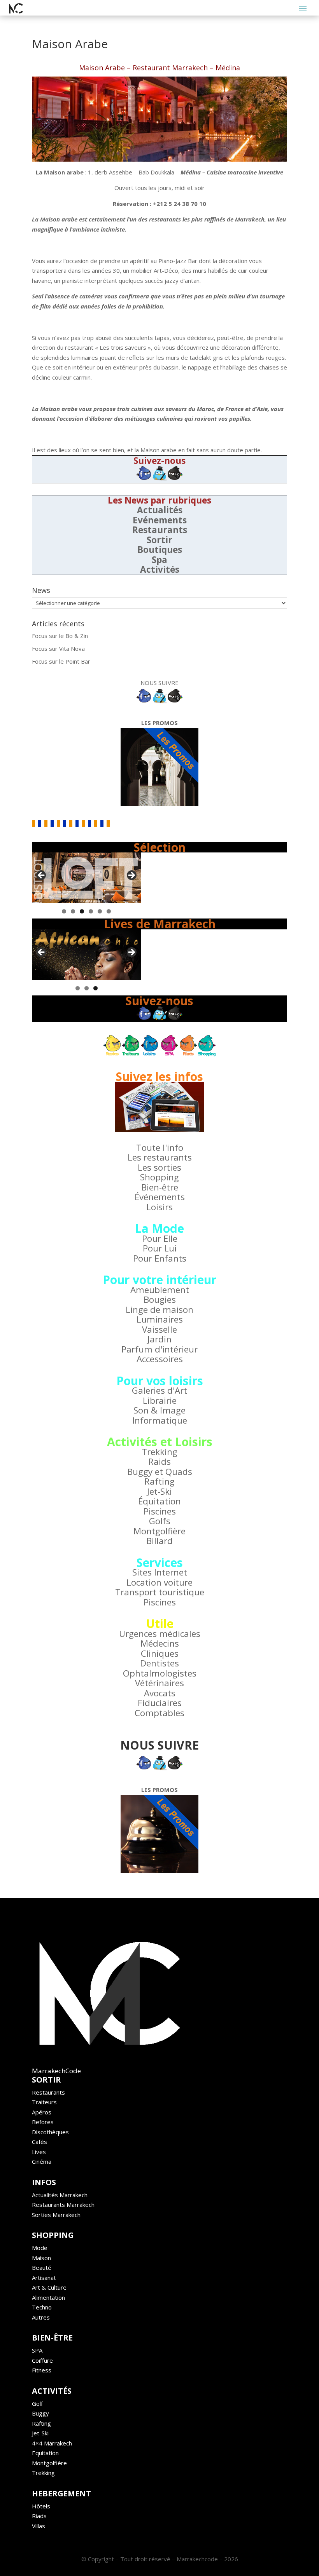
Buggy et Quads (160, 1472)
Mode (40, 2248)
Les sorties (159, 1167)
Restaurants (160, 530)
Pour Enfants (160, 1258)
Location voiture (159, 1582)
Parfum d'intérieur (159, 1349)
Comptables (159, 1713)
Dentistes (159, 1663)
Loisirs (159, 1207)
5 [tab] (100, 911)
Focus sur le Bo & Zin (60, 636)
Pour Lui (160, 1248)
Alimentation (48, 2297)
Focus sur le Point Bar (61, 661)
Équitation (159, 1501)
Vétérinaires (159, 1683)
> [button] (131, 876)
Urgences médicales (160, 1634)
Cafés (39, 2142)
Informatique (160, 1420)
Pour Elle (160, 1238)
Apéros (42, 2112)
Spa (159, 560)
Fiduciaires (160, 1703)
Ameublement (160, 1290)
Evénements (160, 520)
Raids (159, 1461)
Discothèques (50, 2132)
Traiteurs (44, 2102)
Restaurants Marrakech (63, 2205)
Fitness (42, 2370)
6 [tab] (109, 911)
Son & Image (159, 1410)
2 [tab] (73, 911)
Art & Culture (49, 2287)
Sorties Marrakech (56, 2215)
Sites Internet (160, 1572)
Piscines (160, 1511)
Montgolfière (159, 1531)
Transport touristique (160, 1592)
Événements (160, 1197)
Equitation (45, 2453)
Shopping (159, 1177)
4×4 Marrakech (52, 2443)
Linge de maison (159, 1310)
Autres (41, 2317)
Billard (159, 1541)
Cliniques (160, 1653)
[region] (86, 878)
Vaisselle (159, 1329)
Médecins (160, 1643)
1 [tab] (64, 911)
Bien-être (160, 1187)
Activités (160, 569)
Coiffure (42, 2360)
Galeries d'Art (159, 1390)
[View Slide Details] (86, 878)
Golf (37, 2403)
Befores (43, 2122)
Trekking (159, 1452)
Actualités (160, 510)
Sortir (159, 540)
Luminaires (160, 1319)
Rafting (159, 1481)
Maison (41, 2258)
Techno (42, 2307)
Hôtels (41, 2506)
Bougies (160, 1299)
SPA (37, 2350)
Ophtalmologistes (160, 1673)
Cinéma (42, 2161)
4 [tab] (91, 911)
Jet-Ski (159, 1491)
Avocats (160, 1693)
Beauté (42, 2268)
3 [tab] (82, 911)
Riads (39, 2516)
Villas (39, 2526)
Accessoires (160, 1359)
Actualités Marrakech (60, 2195)
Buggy (40, 2413)
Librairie (160, 1400)
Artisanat (44, 2278)
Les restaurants (160, 1157)
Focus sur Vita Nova (58, 648)
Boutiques (160, 550)
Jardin (159, 1339)
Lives (39, 2152)
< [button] (42, 876)
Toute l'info (160, 1148)
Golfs (160, 1521)
